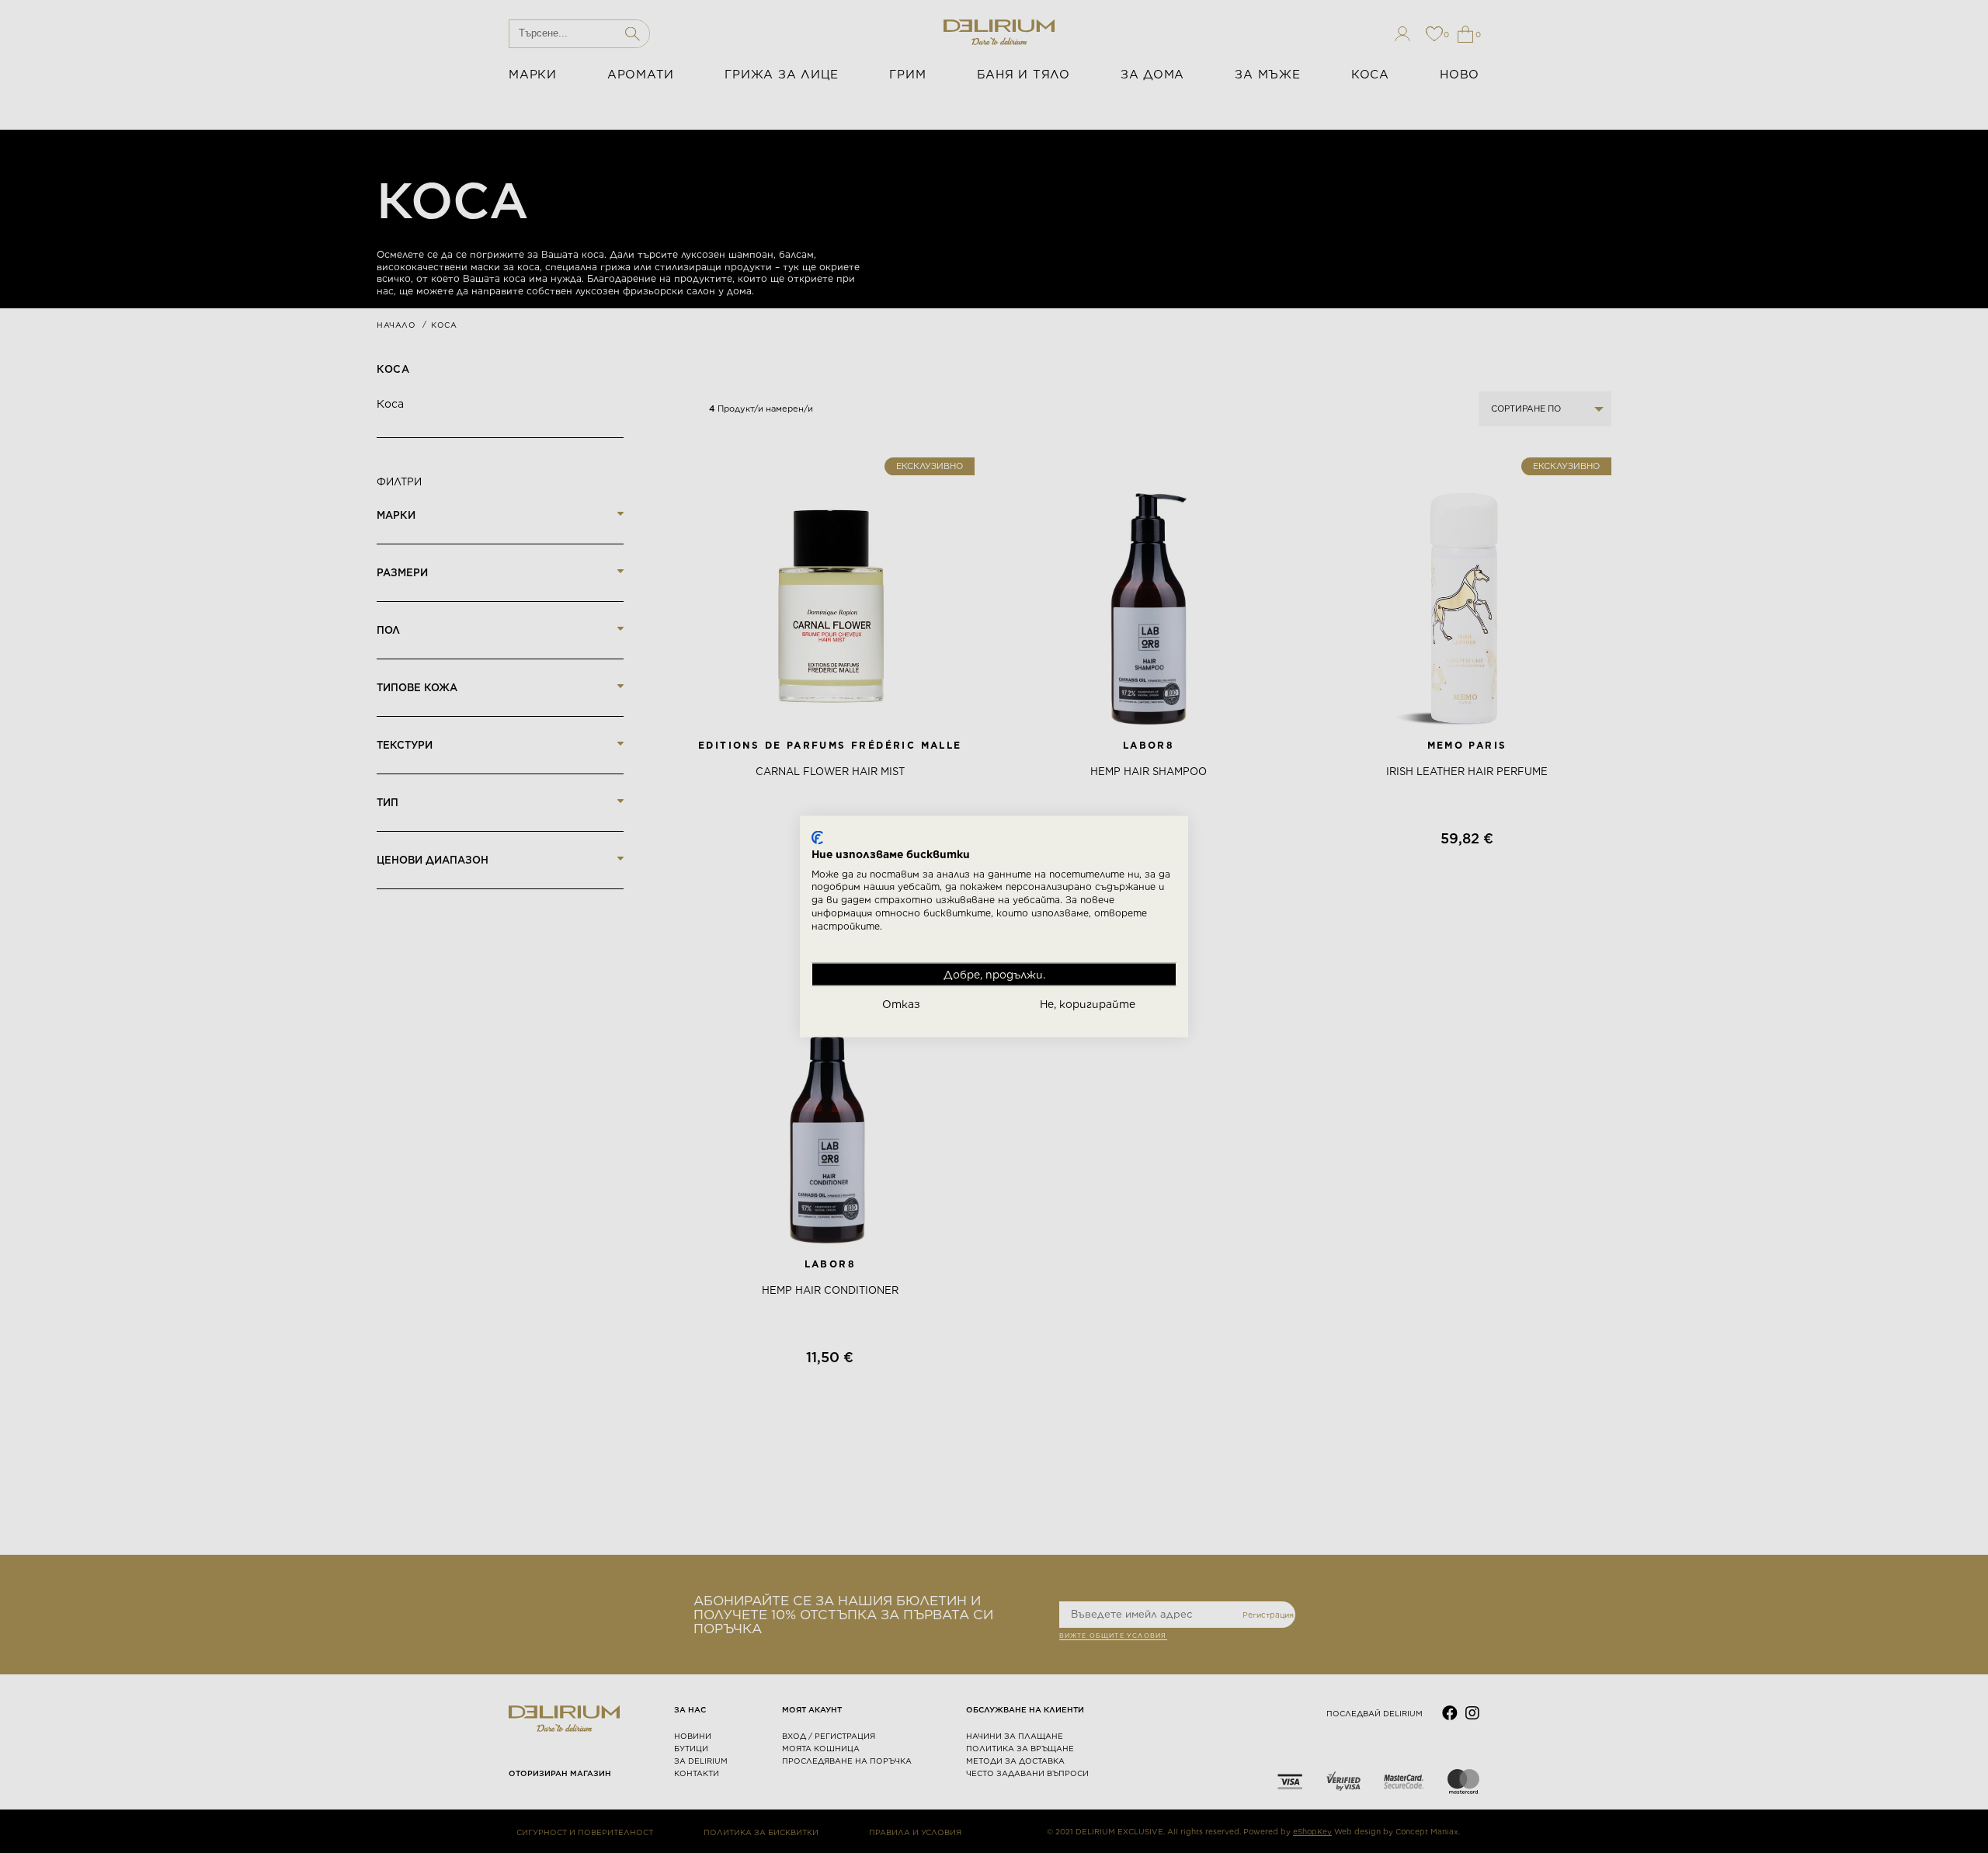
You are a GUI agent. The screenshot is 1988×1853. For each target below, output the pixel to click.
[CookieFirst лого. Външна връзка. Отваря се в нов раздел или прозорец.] (817, 838)
